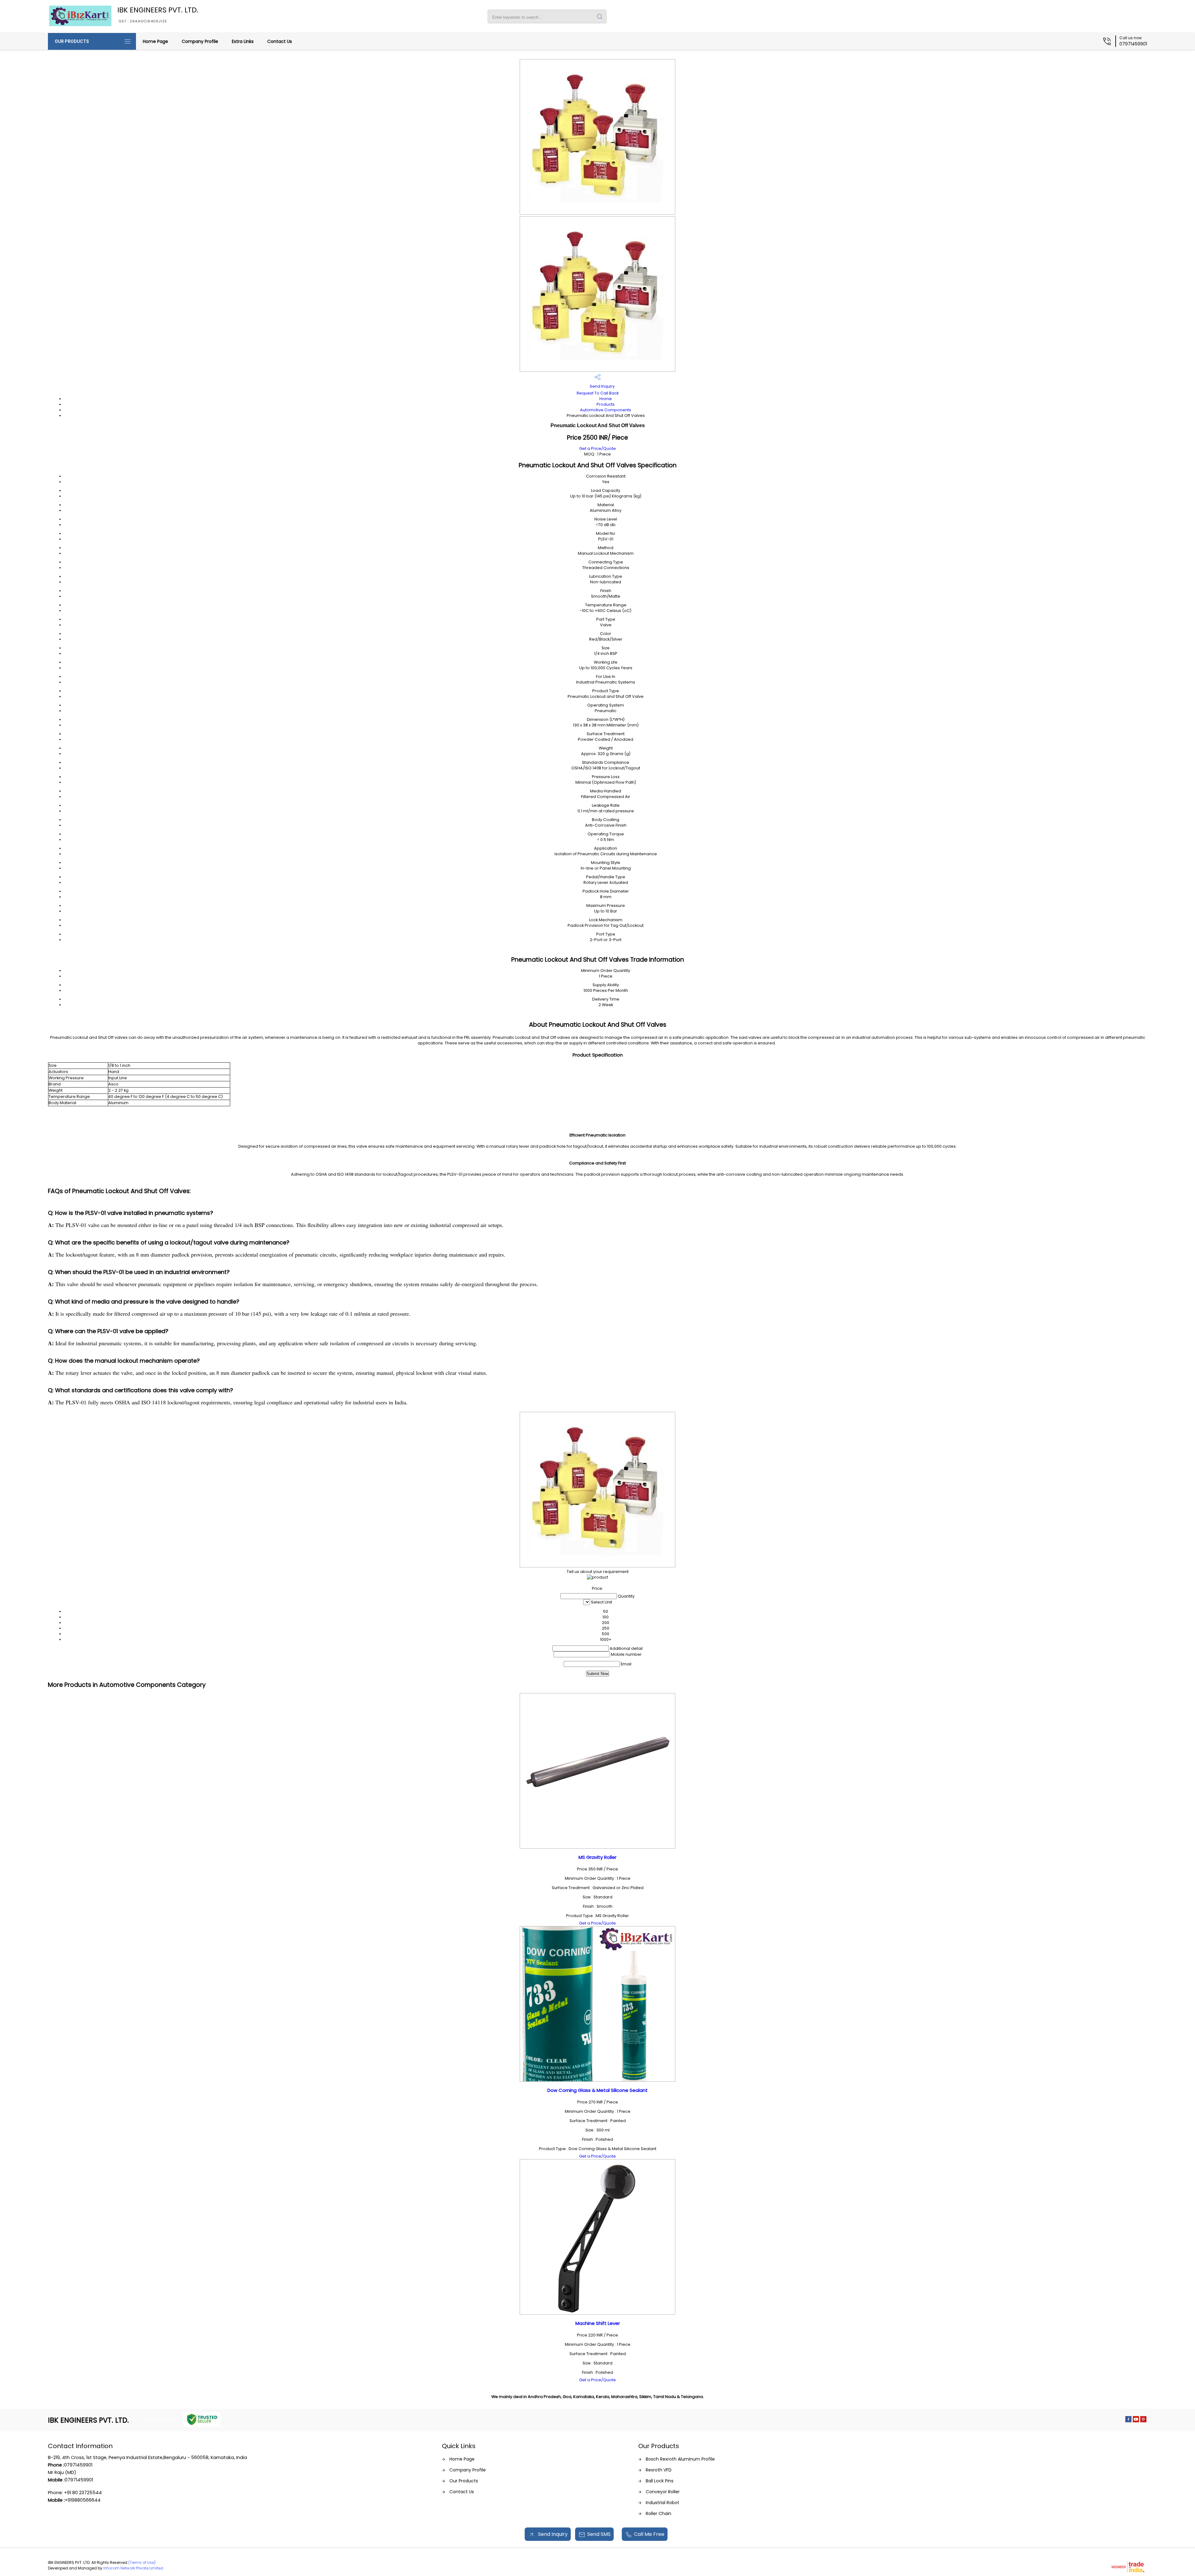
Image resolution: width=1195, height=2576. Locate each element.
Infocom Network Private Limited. (134, 2568)
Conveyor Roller (663, 2492)
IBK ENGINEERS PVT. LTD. (158, 14)
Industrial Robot (663, 2503)
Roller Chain (658, 2513)
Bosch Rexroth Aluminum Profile (680, 2459)
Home (606, 399)
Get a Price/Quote (597, 448)
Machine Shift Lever (598, 2323)
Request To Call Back (598, 393)
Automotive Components (606, 410)
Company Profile (200, 41)
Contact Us (280, 41)
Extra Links (243, 41)
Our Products (72, 41)
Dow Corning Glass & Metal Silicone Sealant (597, 2090)
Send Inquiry (602, 386)
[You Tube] (1136, 2421)
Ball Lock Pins (660, 2481)
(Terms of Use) (142, 2562)
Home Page (155, 41)
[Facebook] (1128, 2421)
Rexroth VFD (659, 2470)
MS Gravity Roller (597, 1857)
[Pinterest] (1143, 2421)
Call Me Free (649, 2534)
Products (606, 404)
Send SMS (599, 2534)
